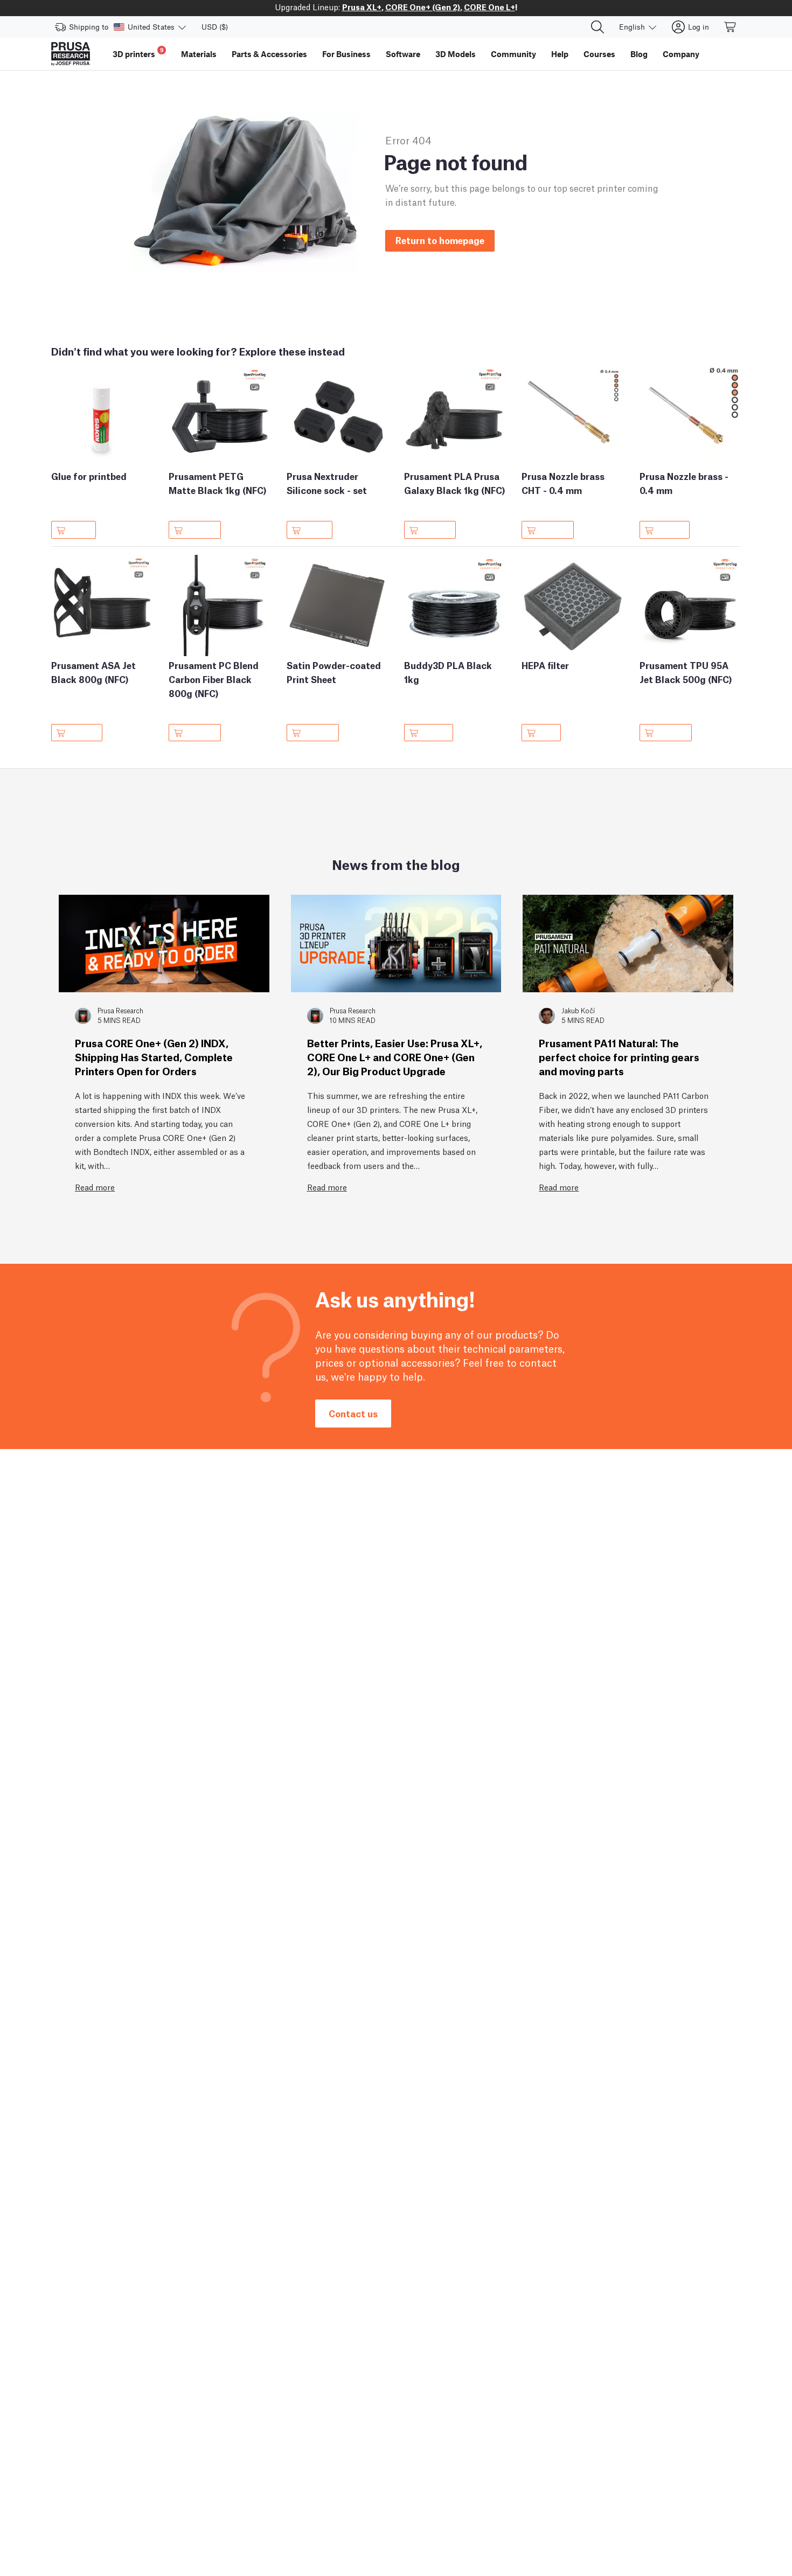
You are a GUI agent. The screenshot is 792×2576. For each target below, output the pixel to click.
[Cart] (731, 27)
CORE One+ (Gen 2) (423, 6)
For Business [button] (346, 54)
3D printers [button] (138, 53)
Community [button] (513, 54)
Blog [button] (639, 54)
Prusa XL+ (362, 6)
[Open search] (598, 27)
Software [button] (403, 54)
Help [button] (560, 54)
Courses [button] (599, 54)
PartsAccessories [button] (269, 54)
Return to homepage (440, 240)
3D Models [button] (456, 54)
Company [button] (681, 54)
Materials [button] (199, 54)
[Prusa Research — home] (71, 54)
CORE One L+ (489, 6)
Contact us (353, 1413)
